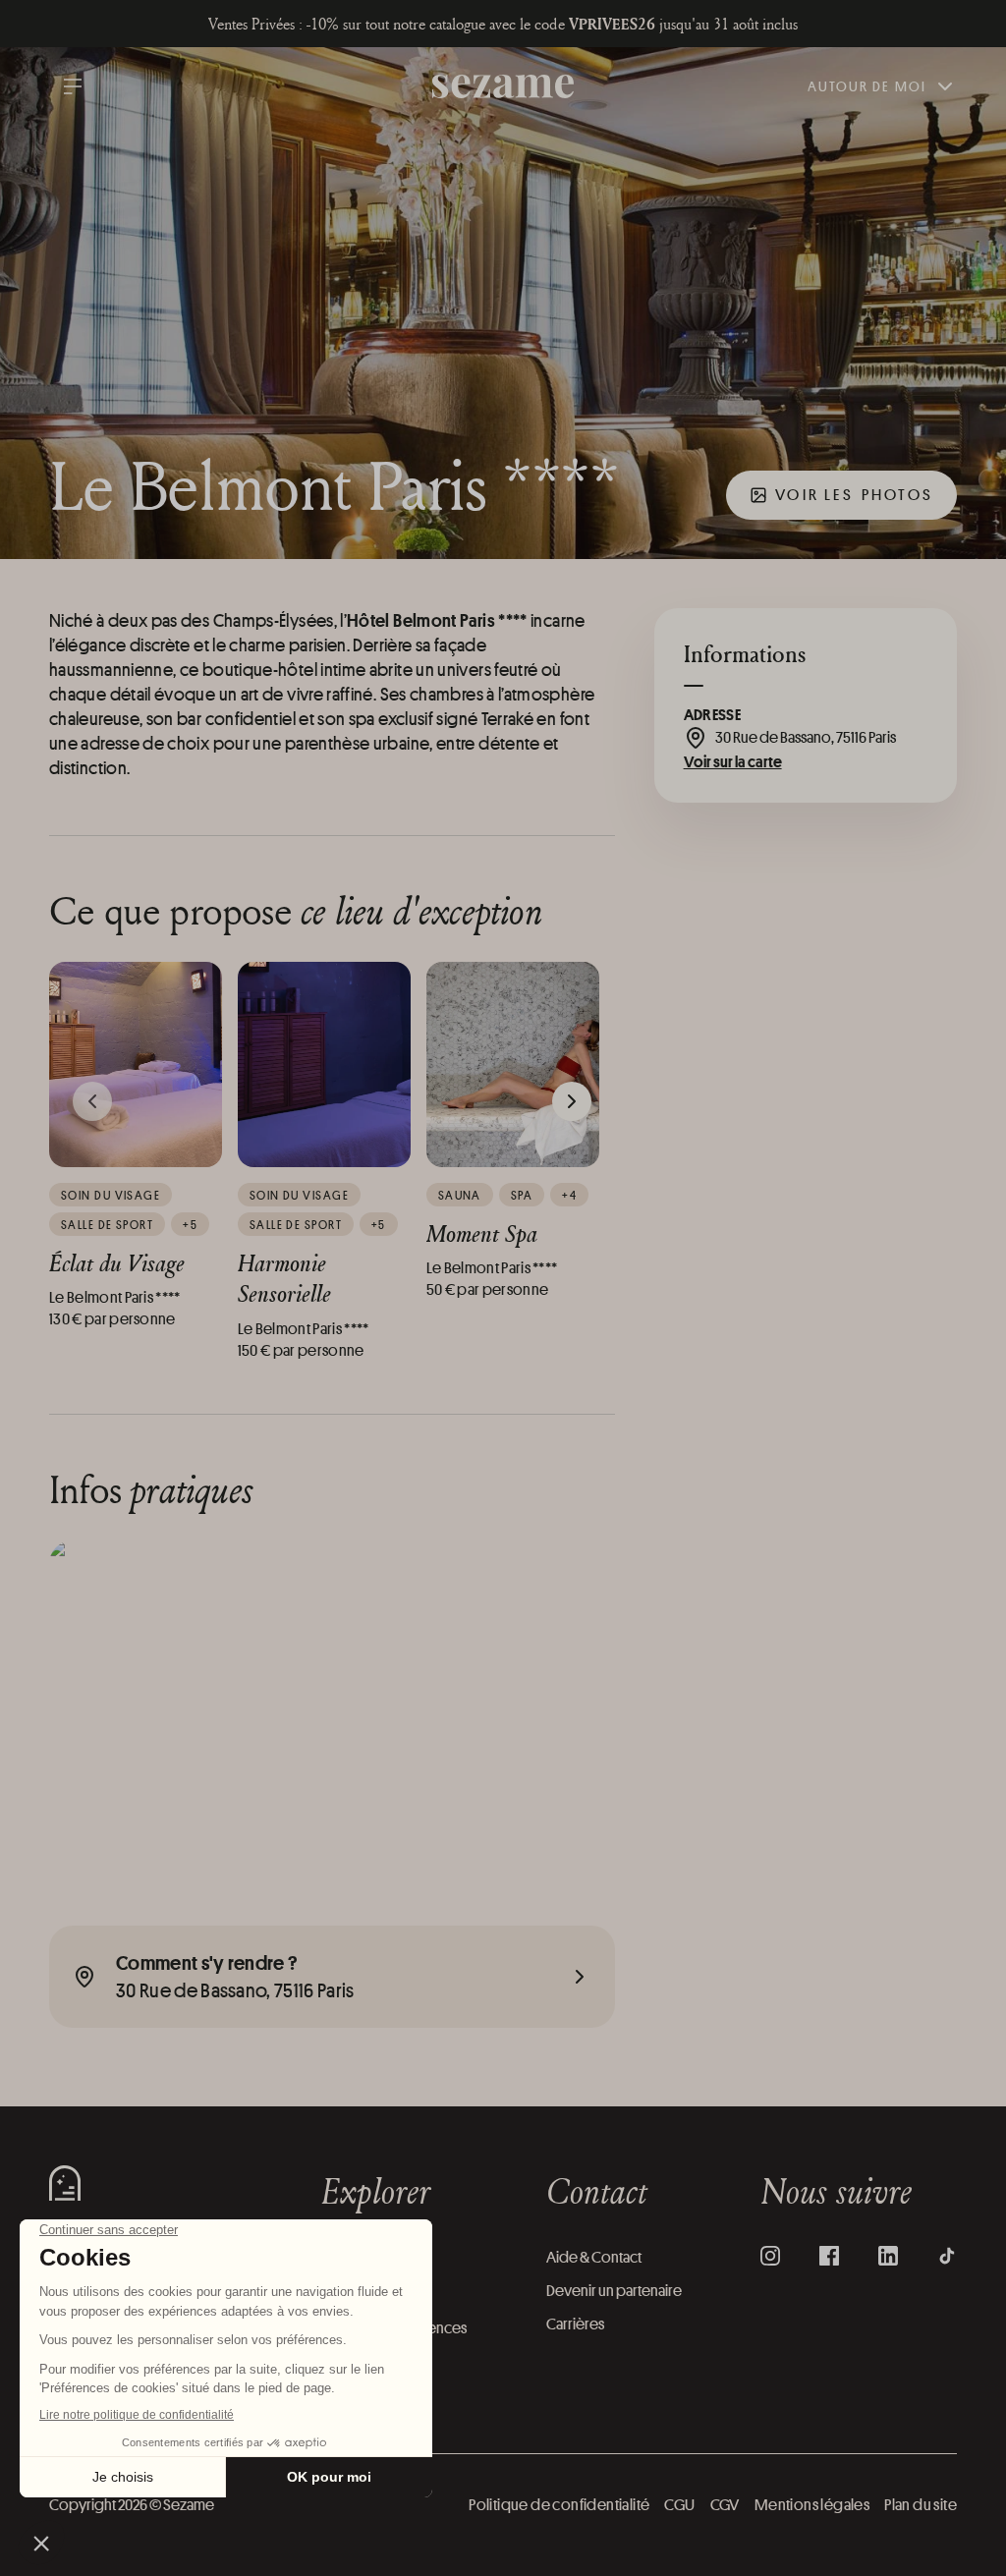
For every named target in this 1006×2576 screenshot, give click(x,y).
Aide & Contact (594, 2257)
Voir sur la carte (733, 761)
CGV (725, 2505)
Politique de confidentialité (559, 2505)
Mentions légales (812, 2505)
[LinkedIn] (888, 2256)
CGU (679, 2505)
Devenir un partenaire (614, 2291)
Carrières (575, 2324)
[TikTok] (947, 2256)
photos (854, 495)
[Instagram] (770, 2256)
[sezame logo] (503, 87)
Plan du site (921, 2505)
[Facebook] (829, 2256)
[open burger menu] (73, 86)
